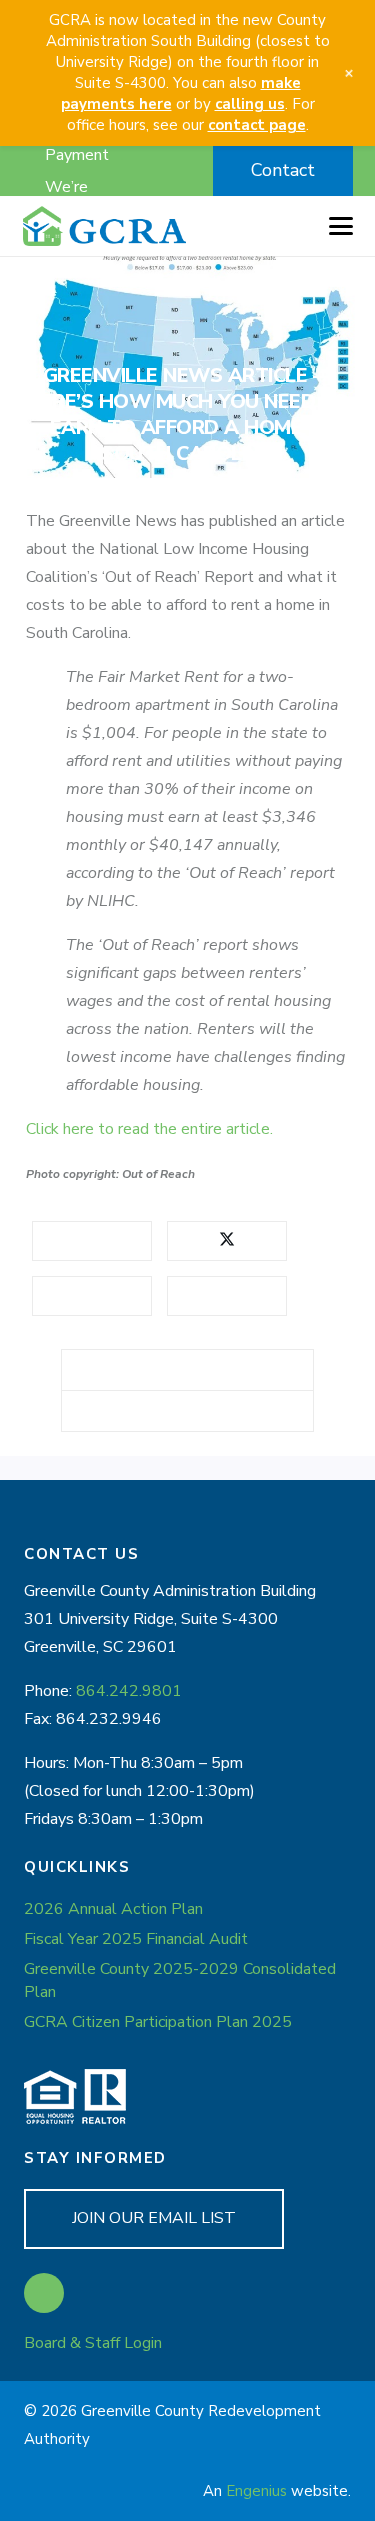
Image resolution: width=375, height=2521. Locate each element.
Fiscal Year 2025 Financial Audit (136, 1939)
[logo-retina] (105, 226)
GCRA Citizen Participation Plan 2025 (158, 2022)
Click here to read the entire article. (149, 1129)
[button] (149, 171)
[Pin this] (227, 1296)
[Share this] (92, 1241)
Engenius (256, 2491)
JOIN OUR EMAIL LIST (154, 2218)
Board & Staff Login (93, 2343)
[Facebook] (44, 2293)
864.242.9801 (129, 1691)
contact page (257, 125)
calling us (250, 104)
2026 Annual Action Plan (113, 1909)
